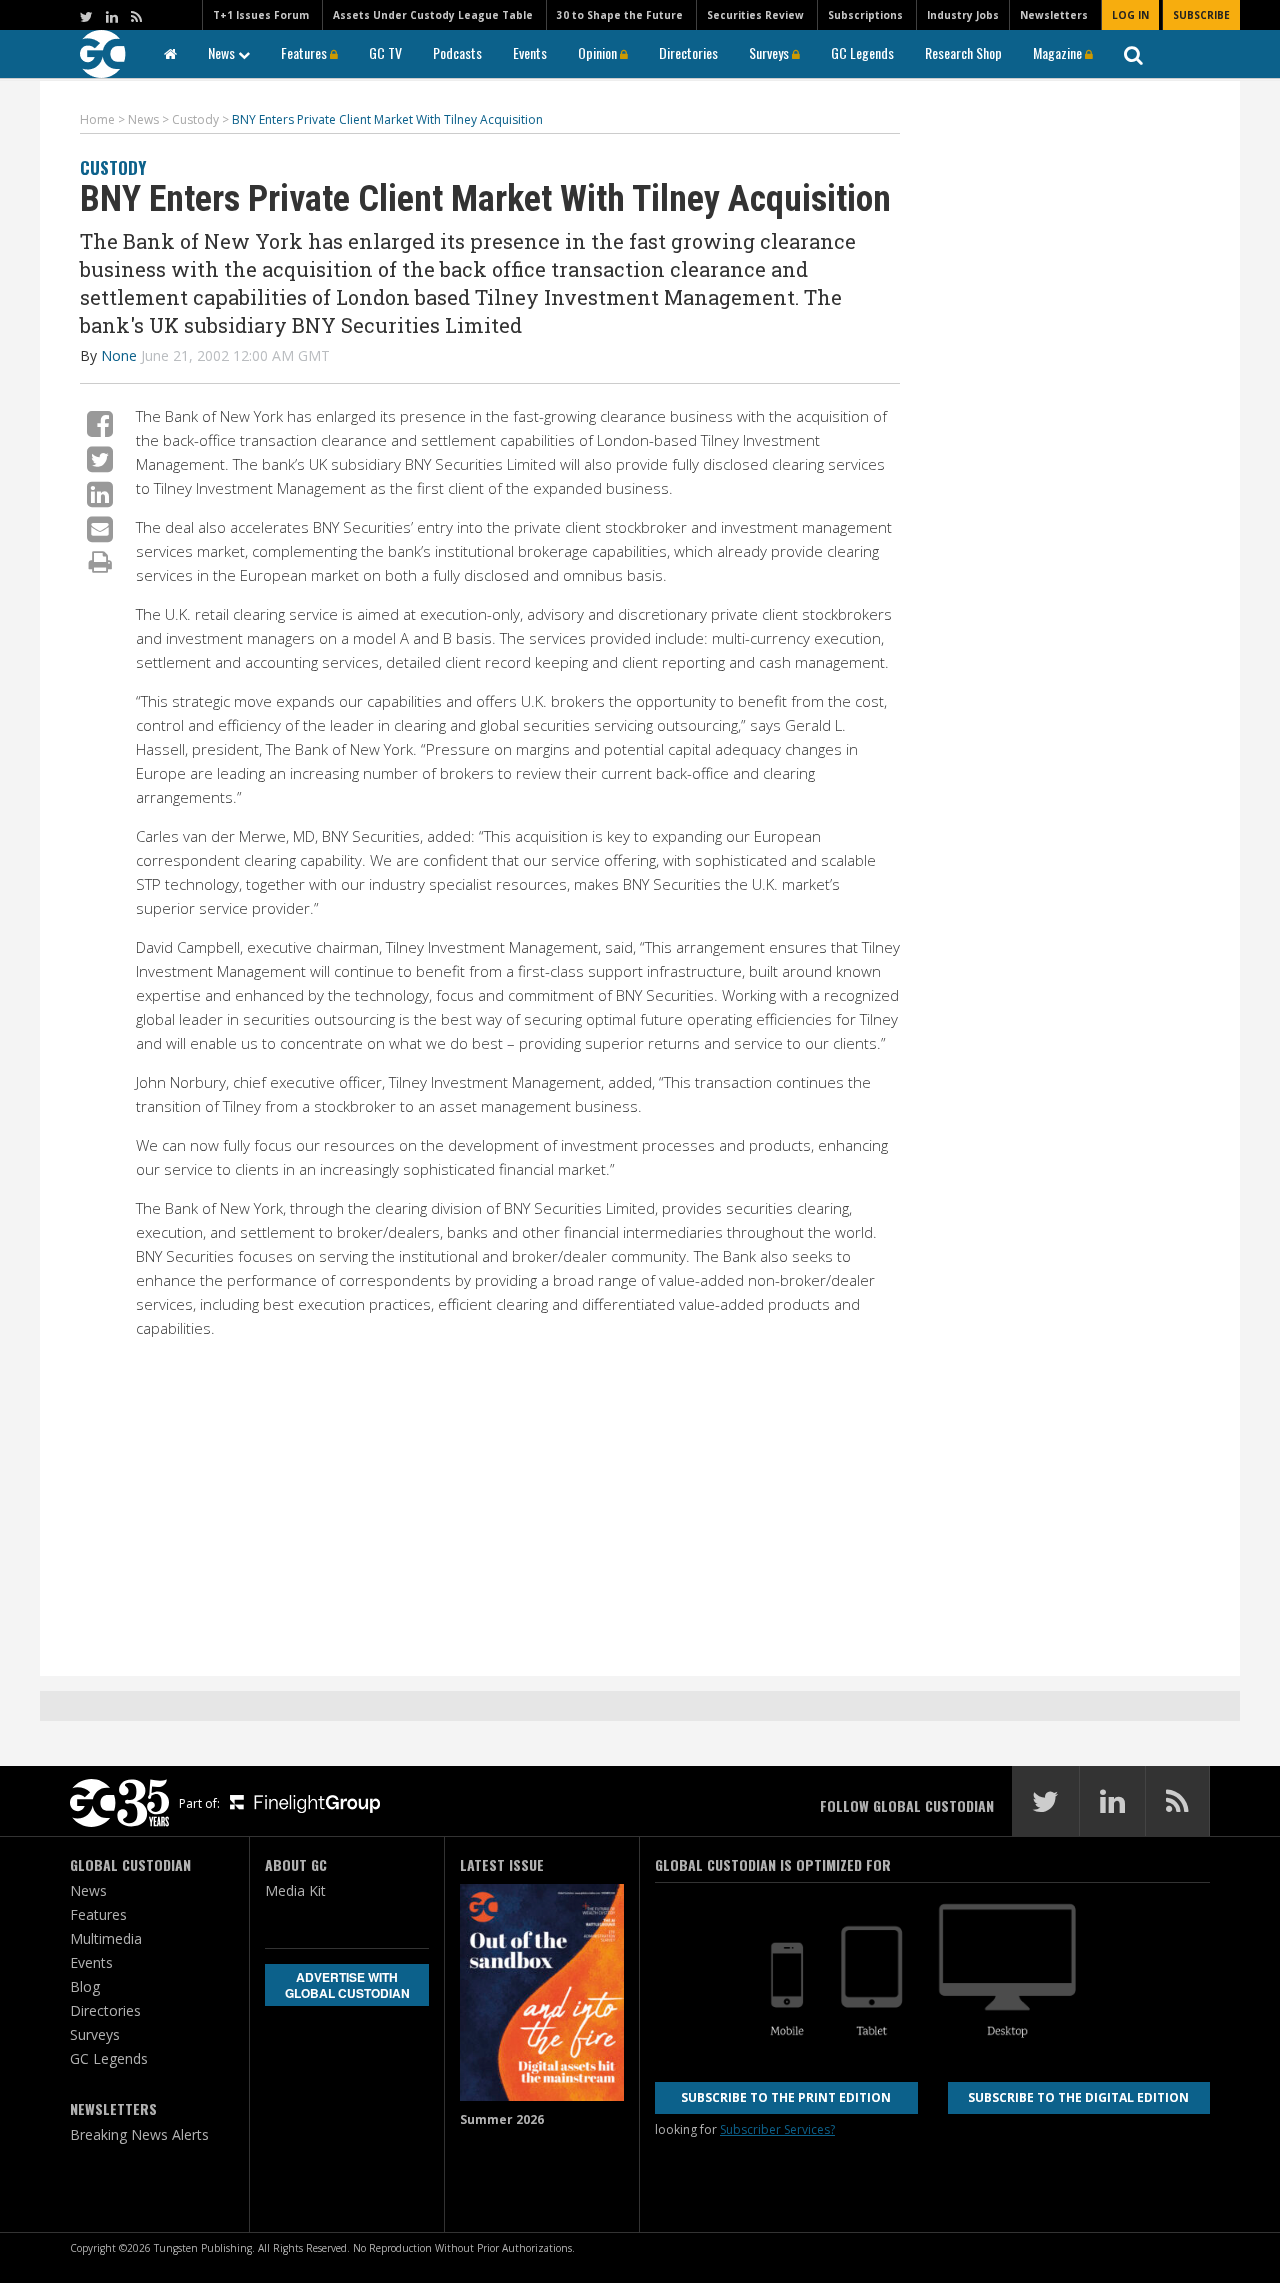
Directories (688, 52)
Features (305, 52)
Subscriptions (865, 15)
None (119, 355)
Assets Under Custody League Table (433, 15)
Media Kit (295, 1890)
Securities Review (755, 15)
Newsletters (1054, 15)
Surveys (770, 52)
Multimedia (106, 1938)
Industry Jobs (963, 15)
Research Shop (963, 52)
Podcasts (457, 52)
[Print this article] (100, 561)
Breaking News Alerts (139, 2134)
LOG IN (1130, 15)
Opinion (599, 52)
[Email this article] (100, 528)
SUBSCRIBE (1201, 15)
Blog (85, 1986)
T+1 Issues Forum (261, 15)
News (223, 52)
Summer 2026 (502, 2119)
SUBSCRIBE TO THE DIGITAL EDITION (1078, 2097)
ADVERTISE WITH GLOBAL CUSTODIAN (347, 1985)
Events (530, 52)
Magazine (1059, 52)
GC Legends (862, 52)
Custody (113, 167)
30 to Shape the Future (620, 15)
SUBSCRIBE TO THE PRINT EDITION (786, 2097)
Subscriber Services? (777, 2129)
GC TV (385, 52)
